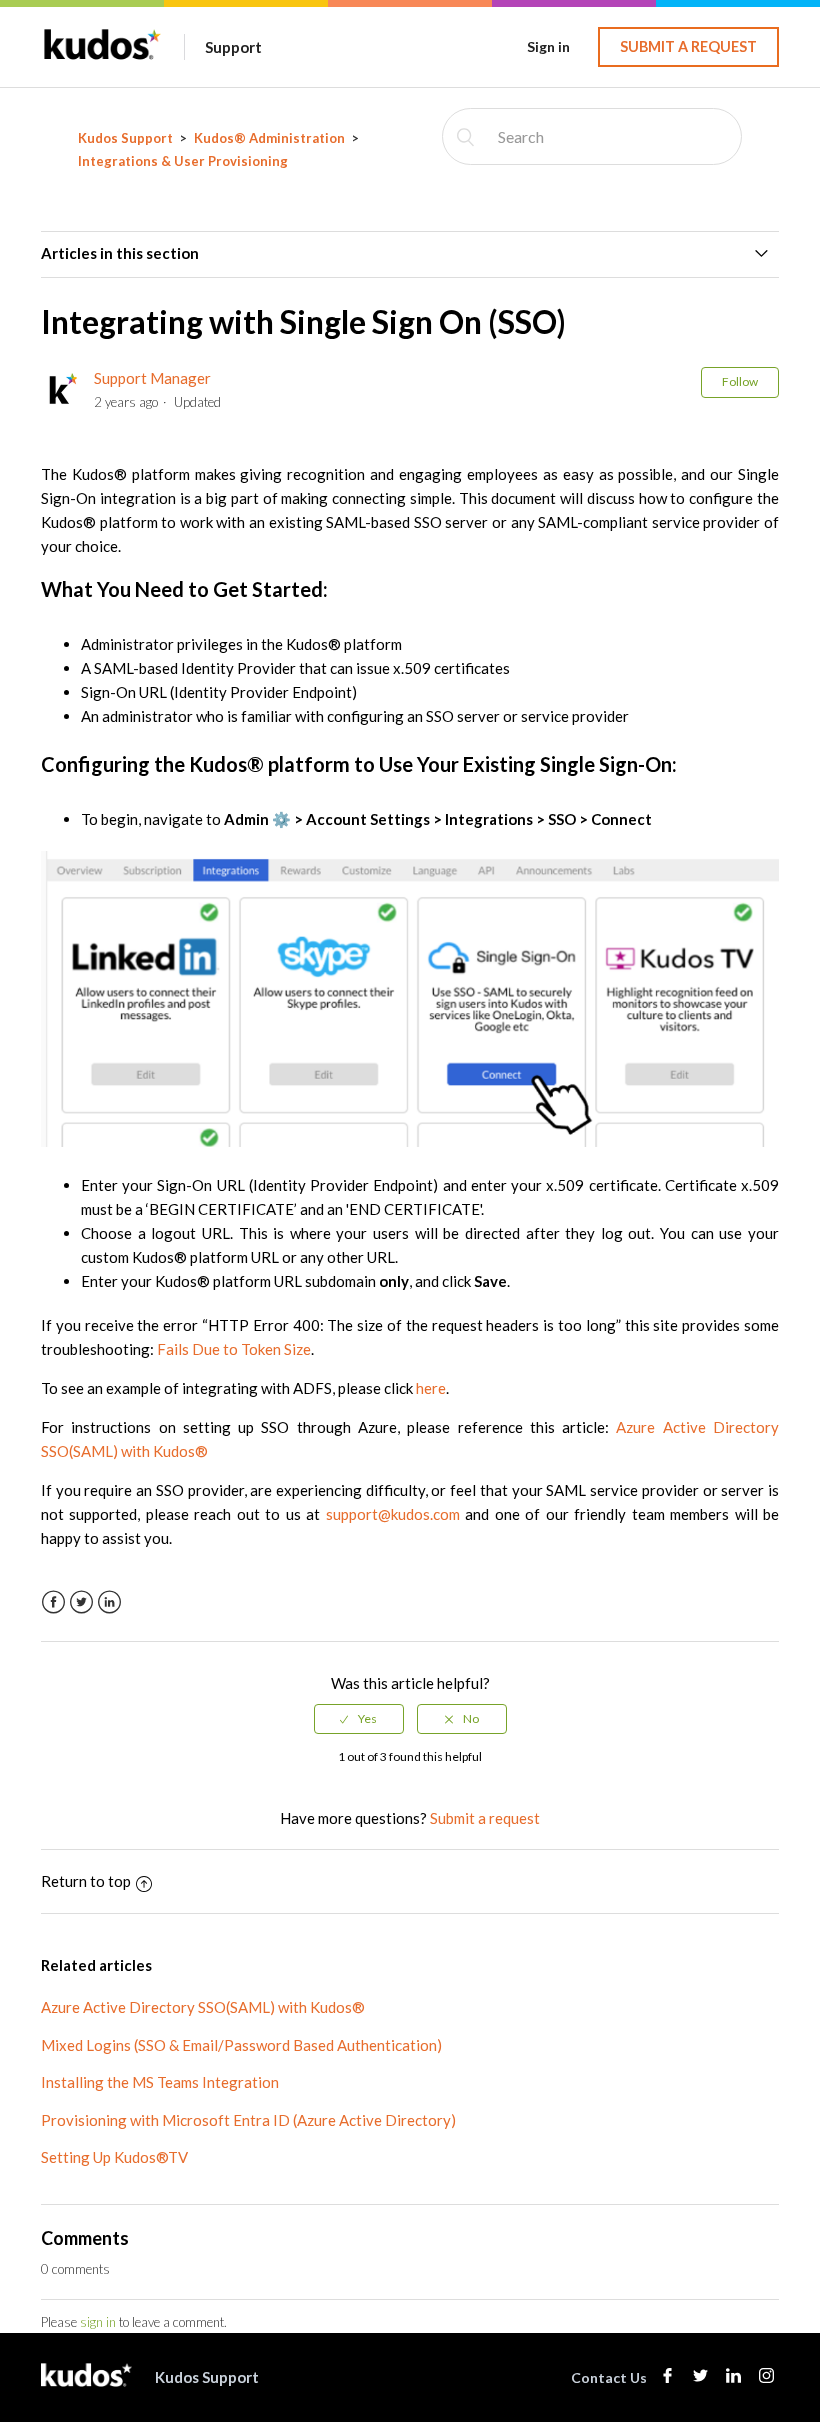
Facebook (53, 1602)
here (431, 1388)
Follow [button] (740, 381)
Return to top (86, 1881)
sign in (98, 2322)
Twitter (81, 1602)
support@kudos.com (393, 1514)
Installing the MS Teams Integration (160, 2082)
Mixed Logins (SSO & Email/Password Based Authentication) (241, 2045)
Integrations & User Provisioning (183, 161)
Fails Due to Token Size (234, 1349)
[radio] (359, 1719)
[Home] (102, 57)
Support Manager (152, 378)
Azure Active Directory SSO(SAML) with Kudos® (203, 2007)
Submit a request (688, 46)
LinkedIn (109, 1602)
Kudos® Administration (269, 138)
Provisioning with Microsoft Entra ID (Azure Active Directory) (248, 2120)
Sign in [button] (548, 46)
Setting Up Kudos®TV (114, 2157)
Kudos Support (125, 138)
